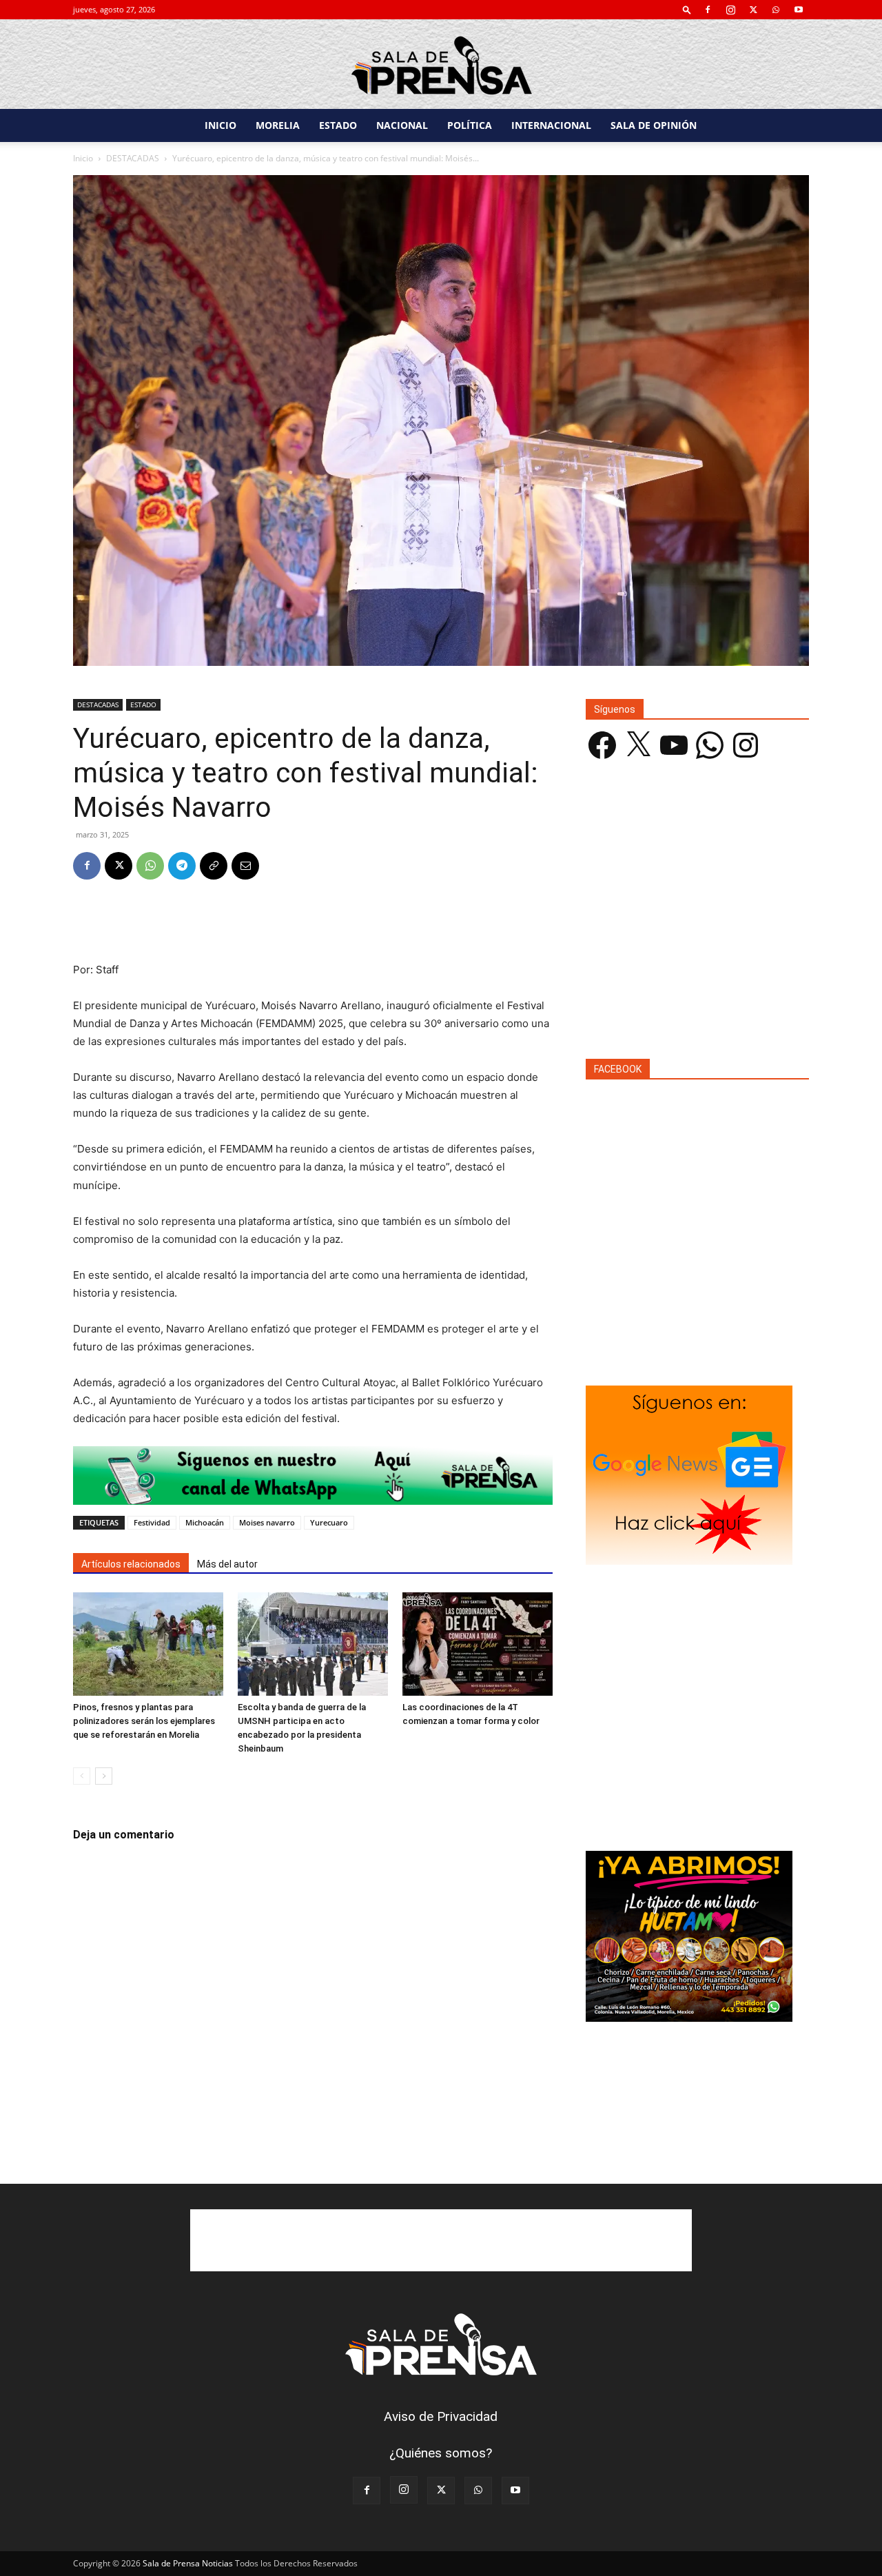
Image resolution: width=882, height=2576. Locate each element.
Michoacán (205, 1522)
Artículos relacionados (131, 1564)
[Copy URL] (214, 866)
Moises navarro (267, 1522)
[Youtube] (799, 10)
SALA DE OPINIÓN (654, 125)
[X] (753, 10)
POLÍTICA (470, 125)
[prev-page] (82, 1776)
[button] (687, 9)
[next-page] (104, 1776)
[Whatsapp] (313, 1475)
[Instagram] (730, 10)
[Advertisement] (313, 926)
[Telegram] (182, 866)
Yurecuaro (329, 1522)
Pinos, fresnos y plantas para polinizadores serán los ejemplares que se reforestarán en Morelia (144, 1721)
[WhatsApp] (776, 10)
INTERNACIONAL (551, 125)
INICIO (220, 125)
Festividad (152, 1522)
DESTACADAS (133, 158)
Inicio (83, 158)
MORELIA (278, 125)
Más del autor (227, 1564)
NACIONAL (402, 125)
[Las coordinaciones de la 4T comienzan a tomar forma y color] (478, 1644)
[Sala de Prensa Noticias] (441, 65)
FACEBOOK (618, 1069)
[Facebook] (708, 10)
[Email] (245, 866)
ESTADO (338, 125)
